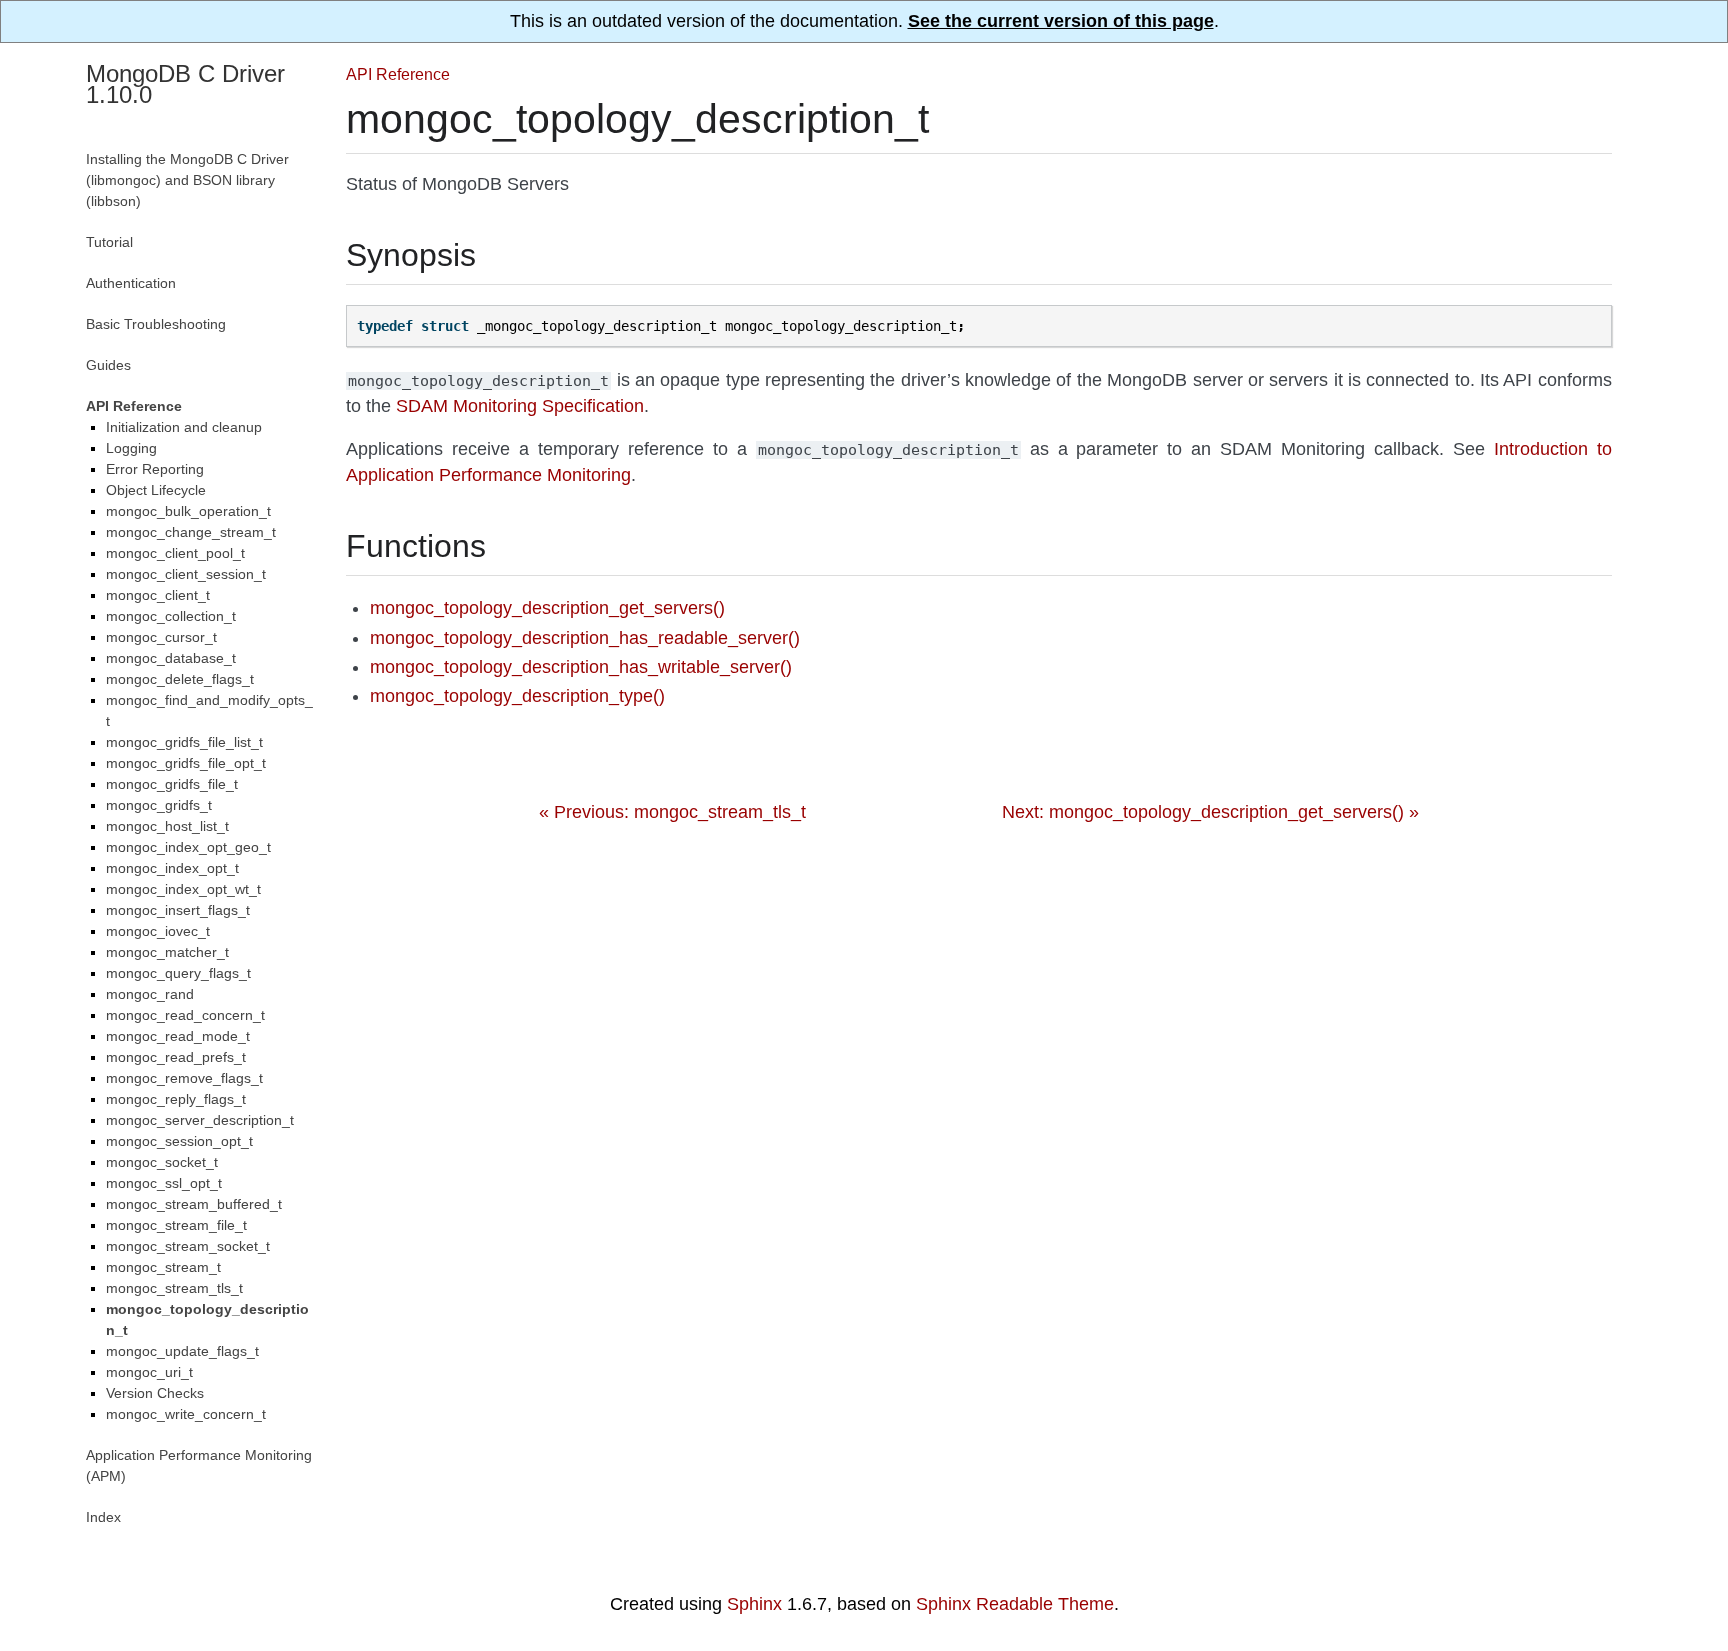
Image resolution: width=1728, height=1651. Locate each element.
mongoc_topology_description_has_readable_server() (585, 638)
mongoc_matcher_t (167, 952)
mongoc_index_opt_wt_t (183, 889)
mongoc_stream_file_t (176, 1225)
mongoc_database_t (171, 658)
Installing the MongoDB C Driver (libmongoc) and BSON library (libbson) (187, 180)
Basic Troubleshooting (156, 324)
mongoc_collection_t (171, 616)
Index (103, 1517)
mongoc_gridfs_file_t (172, 784)
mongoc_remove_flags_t (184, 1078)
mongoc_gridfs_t (159, 805)
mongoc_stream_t (163, 1267)
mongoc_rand (150, 994)
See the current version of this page (1061, 21)
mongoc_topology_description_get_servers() (547, 608)
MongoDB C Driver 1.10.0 (185, 84)
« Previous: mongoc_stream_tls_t (672, 812)
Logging (131, 448)
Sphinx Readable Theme (1015, 1604)
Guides (108, 365)
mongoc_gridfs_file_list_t (184, 742)
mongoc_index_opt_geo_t (188, 847)
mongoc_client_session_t (186, 574)
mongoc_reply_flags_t (176, 1099)
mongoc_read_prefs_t (176, 1057)
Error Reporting (155, 469)
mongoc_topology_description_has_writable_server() (581, 667)
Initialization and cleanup (184, 427)
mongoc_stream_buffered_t (194, 1204)
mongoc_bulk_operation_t (188, 511)
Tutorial (109, 242)
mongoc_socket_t (162, 1162)
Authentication (131, 283)
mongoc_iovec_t (158, 931)
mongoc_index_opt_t (172, 868)
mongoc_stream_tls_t (174, 1288)
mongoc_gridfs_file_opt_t (186, 763)
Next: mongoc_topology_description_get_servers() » (1210, 812)
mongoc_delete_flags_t (180, 679)
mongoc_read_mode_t (178, 1036)
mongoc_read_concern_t (185, 1015)
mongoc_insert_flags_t (178, 910)
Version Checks (155, 1393)
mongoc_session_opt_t (179, 1141)
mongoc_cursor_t (161, 637)
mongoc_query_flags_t (178, 973)
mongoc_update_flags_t (182, 1351)
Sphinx (754, 1604)
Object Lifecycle (156, 490)
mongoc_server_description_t (200, 1120)
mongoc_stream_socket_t (188, 1246)
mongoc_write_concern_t (186, 1414)
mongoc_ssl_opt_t (164, 1183)
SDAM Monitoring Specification (520, 406)
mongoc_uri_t (149, 1372)
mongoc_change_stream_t (191, 532)
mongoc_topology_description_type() (517, 696)
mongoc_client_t (158, 595)
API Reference (398, 74)
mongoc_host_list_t (167, 826)
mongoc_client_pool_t (175, 553)
